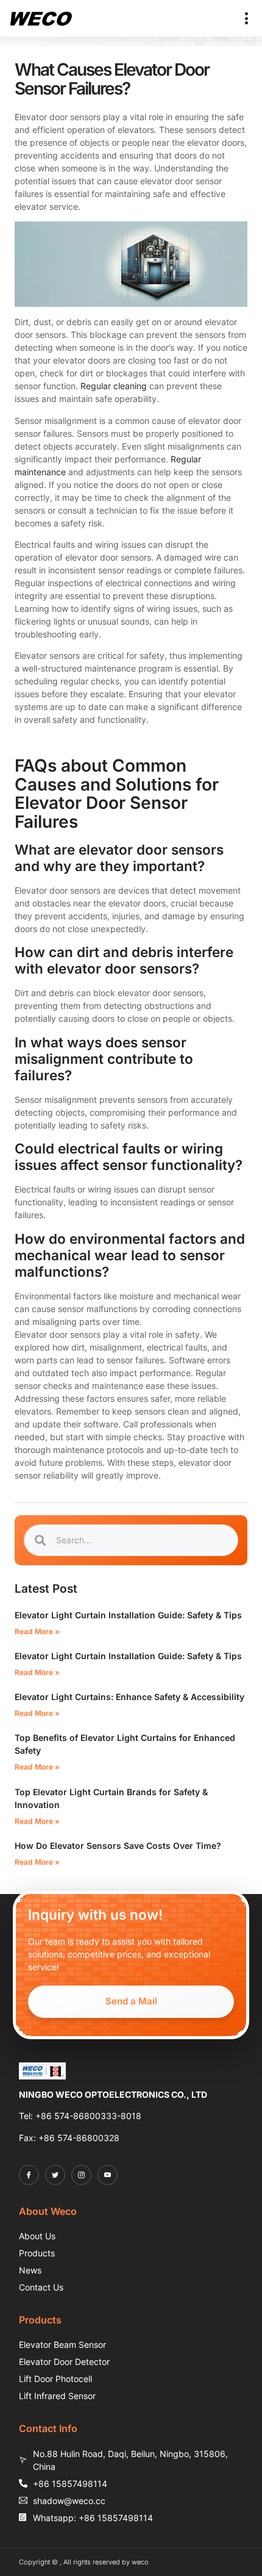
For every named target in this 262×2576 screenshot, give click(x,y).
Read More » (37, 1631)
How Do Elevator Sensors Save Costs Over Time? (118, 1846)
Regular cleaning (114, 386)
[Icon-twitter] (55, 2175)
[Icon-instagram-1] (81, 2175)
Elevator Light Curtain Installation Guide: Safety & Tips (128, 1615)
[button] (247, 18)
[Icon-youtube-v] (108, 2175)
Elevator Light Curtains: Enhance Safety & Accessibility (129, 1697)
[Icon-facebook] (29, 2175)
